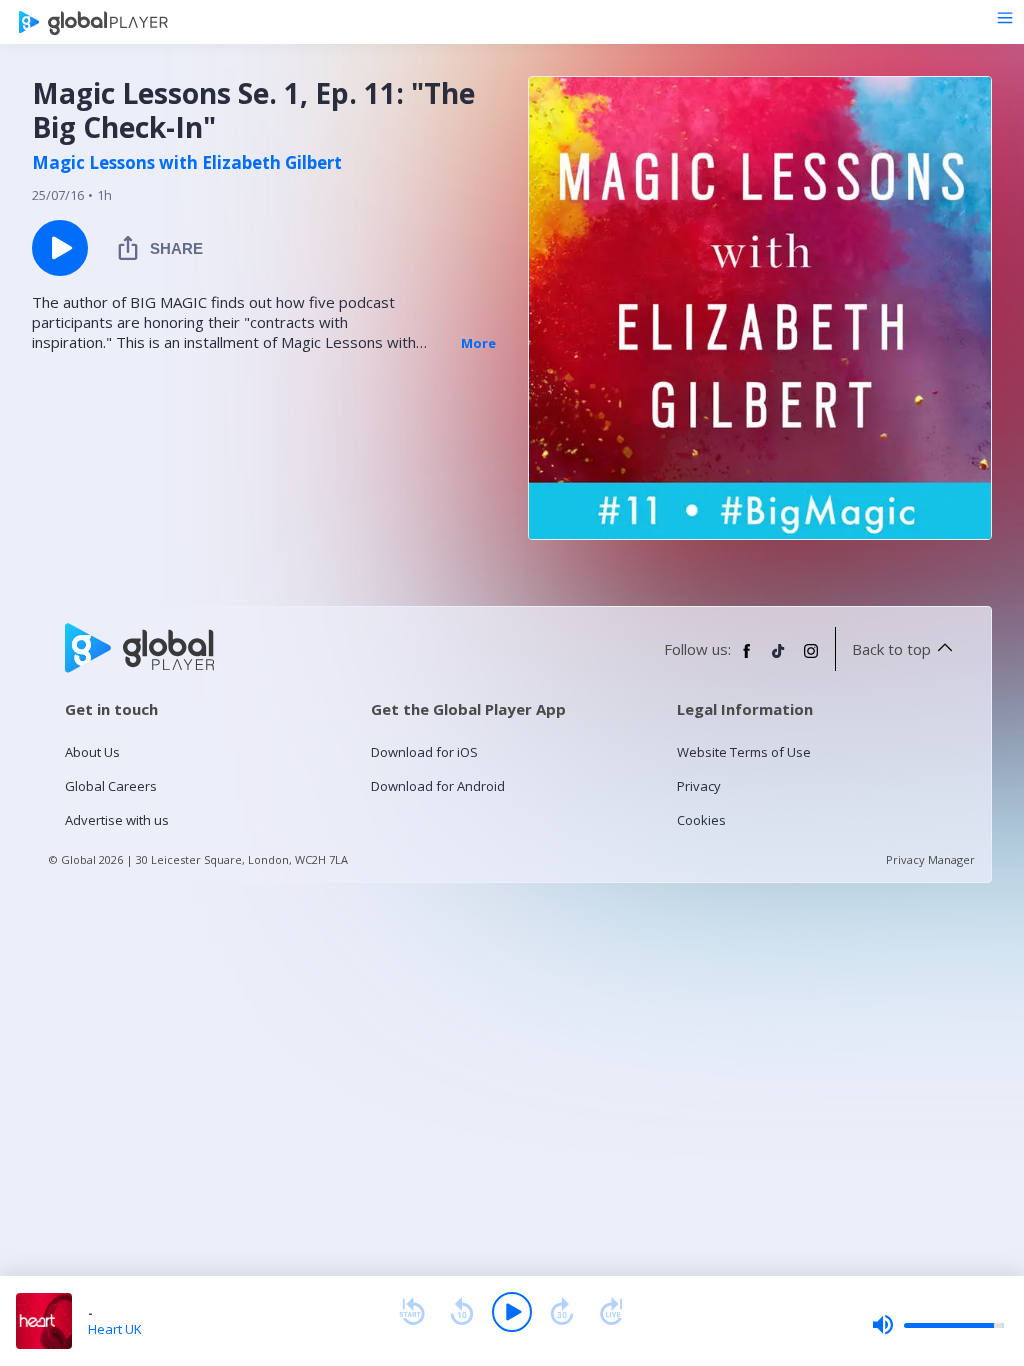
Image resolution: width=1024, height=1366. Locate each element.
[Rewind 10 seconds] (462, 1312)
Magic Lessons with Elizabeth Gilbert (187, 163)
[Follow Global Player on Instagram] (811, 659)
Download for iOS (424, 752)
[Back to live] (612, 1312)
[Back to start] (412, 1312)
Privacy (699, 786)
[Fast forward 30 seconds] (562, 1312)
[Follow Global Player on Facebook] (747, 659)
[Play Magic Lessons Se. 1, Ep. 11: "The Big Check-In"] (60, 248)
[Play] (512, 1312)
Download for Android (438, 786)
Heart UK (115, 1329)
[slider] (938, 1325)
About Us (92, 752)
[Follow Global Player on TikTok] (779, 659)
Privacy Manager (930, 859)
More (478, 343)
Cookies (701, 820)
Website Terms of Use (744, 752)
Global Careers (111, 786)
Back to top (891, 649)
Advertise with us (117, 820)
